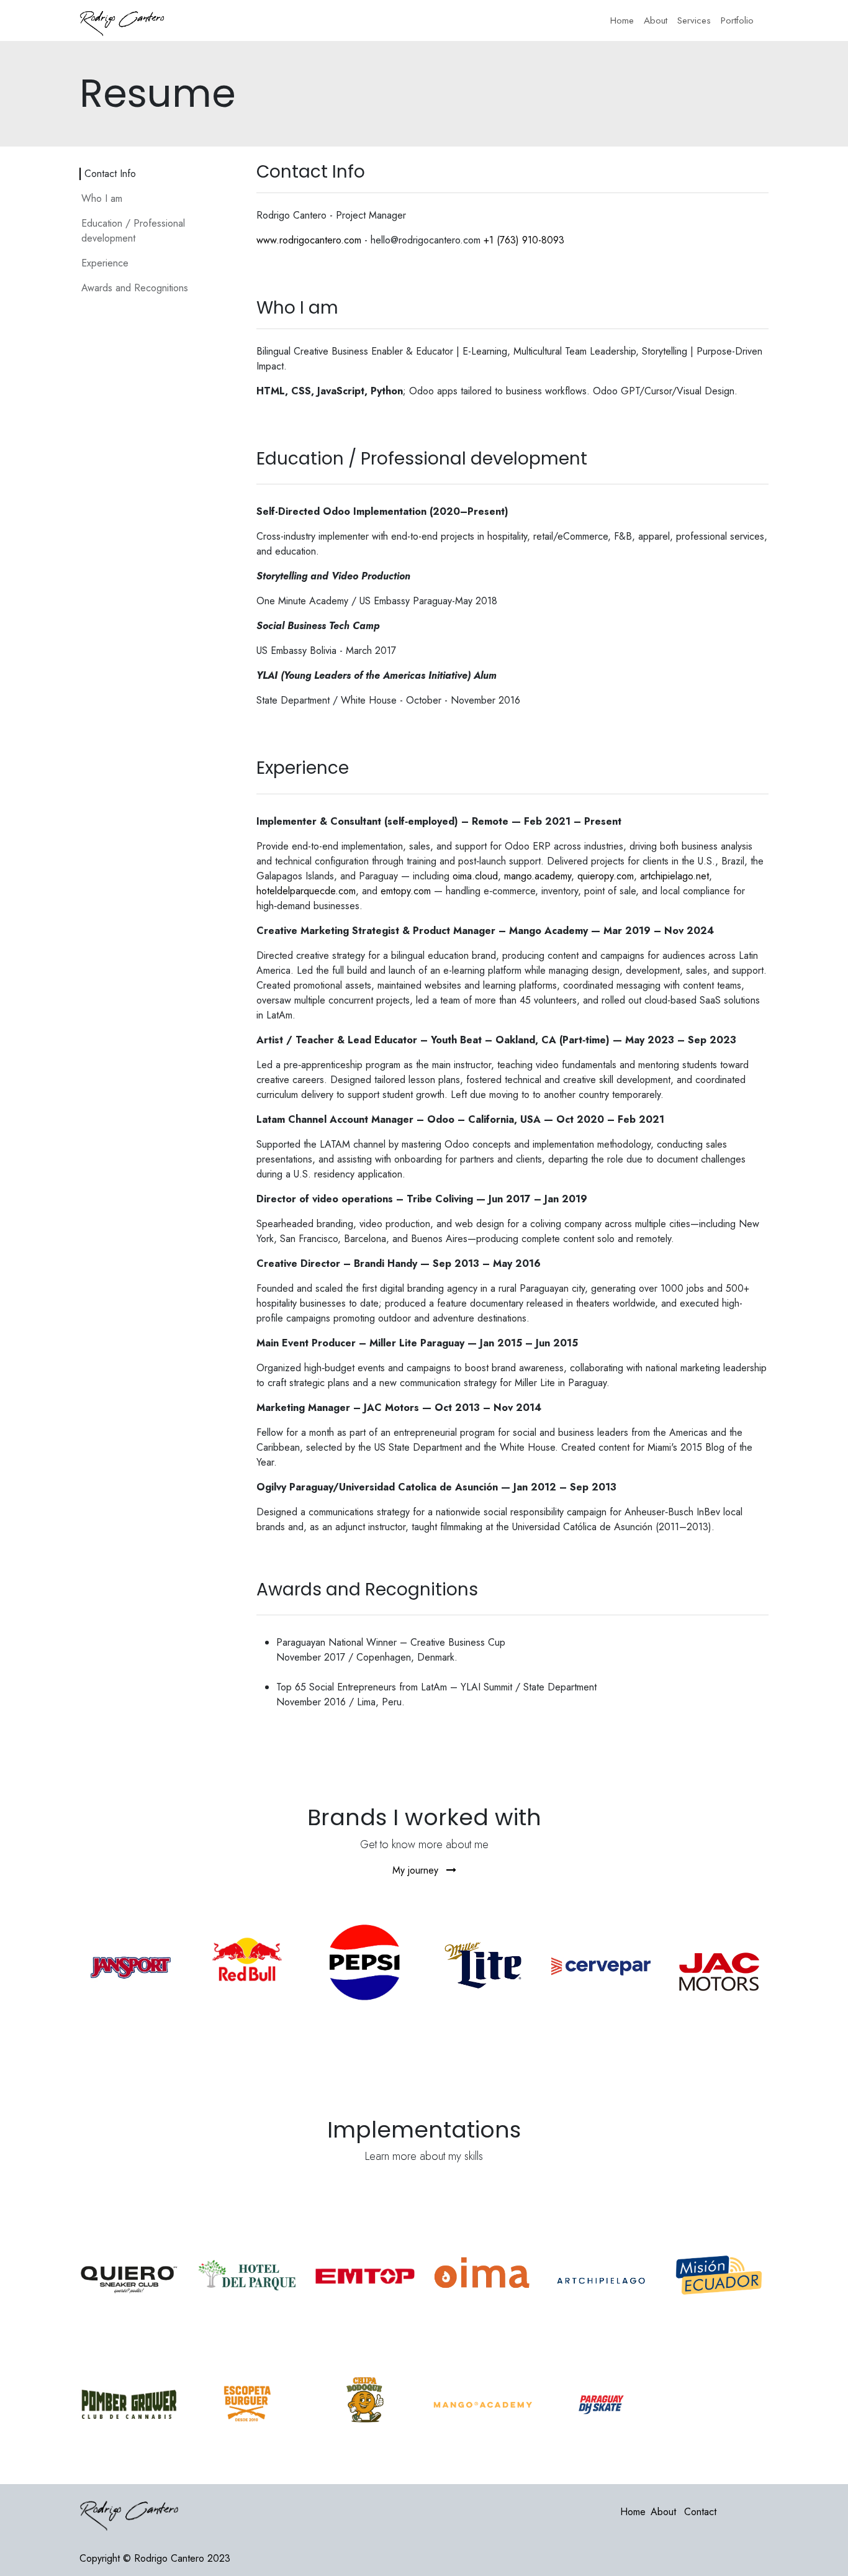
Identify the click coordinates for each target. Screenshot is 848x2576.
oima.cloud (475, 876)
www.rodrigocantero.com (309, 240)
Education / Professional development (133, 231)
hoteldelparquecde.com (306, 891)
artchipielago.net (674, 876)
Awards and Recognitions (135, 288)
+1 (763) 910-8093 (524, 240)
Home (633, 2512)
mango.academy (538, 876)
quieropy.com (606, 876)
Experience (105, 263)
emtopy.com (406, 891)
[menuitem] (622, 21)
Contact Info (110, 174)
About (663, 2512)
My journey (417, 1870)
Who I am (102, 198)
